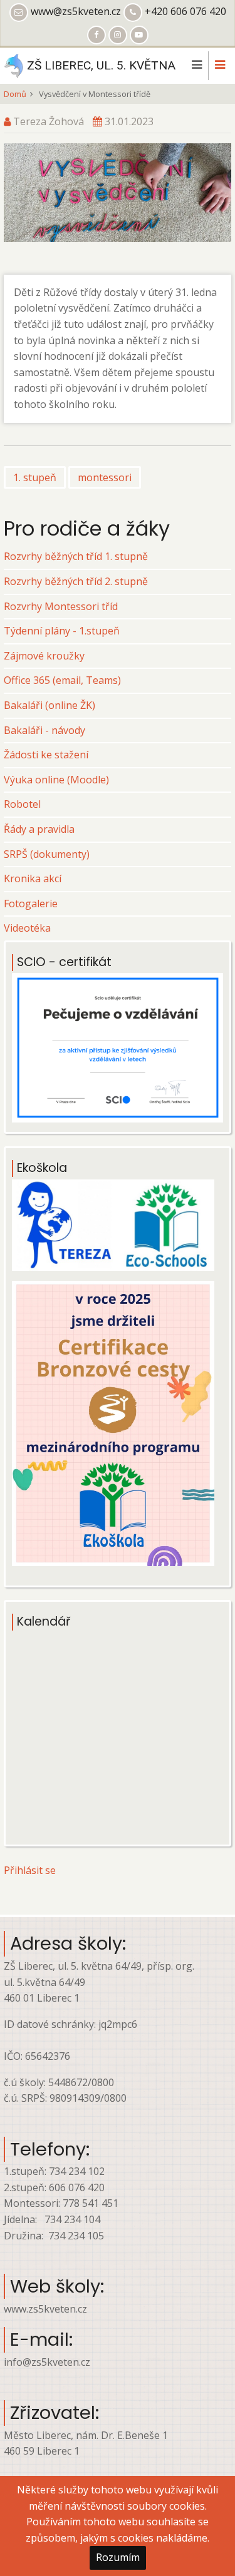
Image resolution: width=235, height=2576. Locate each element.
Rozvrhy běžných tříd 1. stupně (76, 556)
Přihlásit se (30, 1870)
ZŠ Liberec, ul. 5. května (101, 65)
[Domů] (13, 64)
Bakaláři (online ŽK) (50, 705)
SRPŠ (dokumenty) (47, 854)
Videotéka (27, 928)
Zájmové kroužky (44, 656)
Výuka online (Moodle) (56, 780)
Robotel (22, 804)
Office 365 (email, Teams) (62, 680)
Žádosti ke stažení (46, 755)
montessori (105, 477)
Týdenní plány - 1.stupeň (62, 631)
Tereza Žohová (49, 121)
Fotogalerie (31, 904)
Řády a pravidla (39, 829)
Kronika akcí (33, 878)
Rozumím (118, 2557)
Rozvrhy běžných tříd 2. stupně (76, 581)
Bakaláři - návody (44, 730)
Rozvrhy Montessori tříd (61, 606)
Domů (15, 94)
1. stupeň (35, 477)
